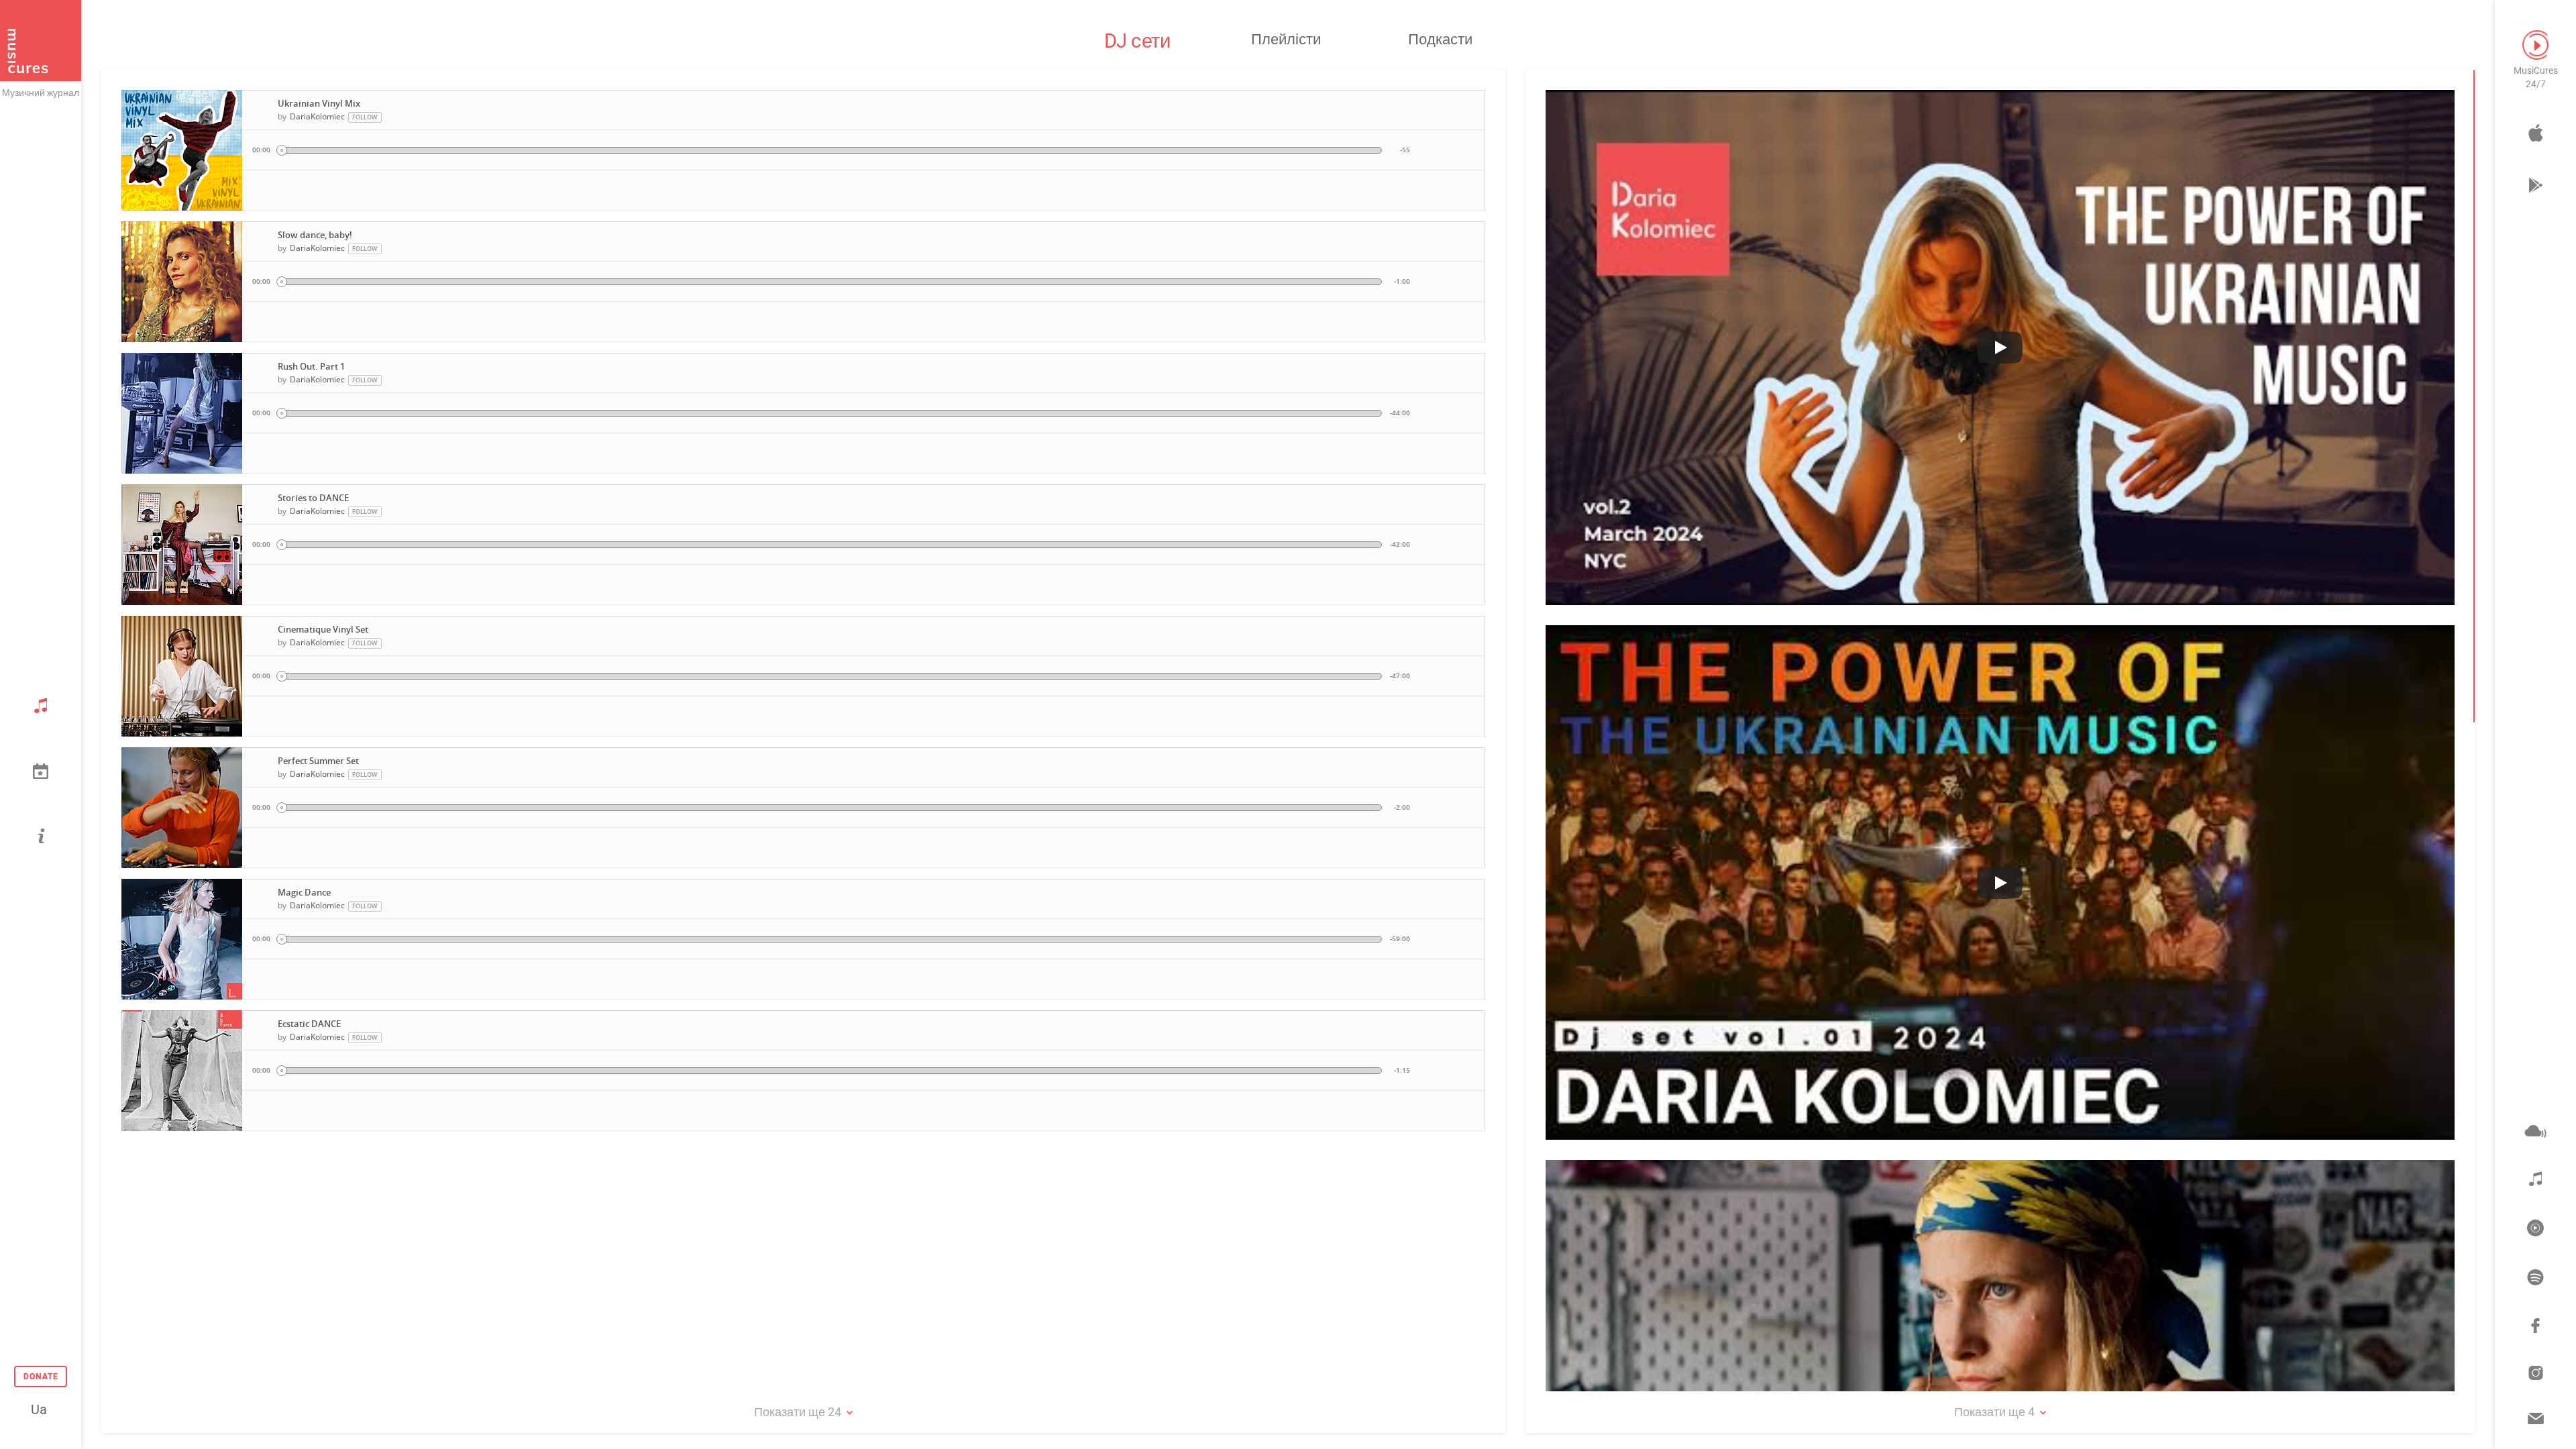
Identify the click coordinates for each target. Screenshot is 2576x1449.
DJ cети (1137, 41)
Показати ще (798, 1412)
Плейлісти (1286, 39)
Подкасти (1440, 39)
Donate (41, 1377)
